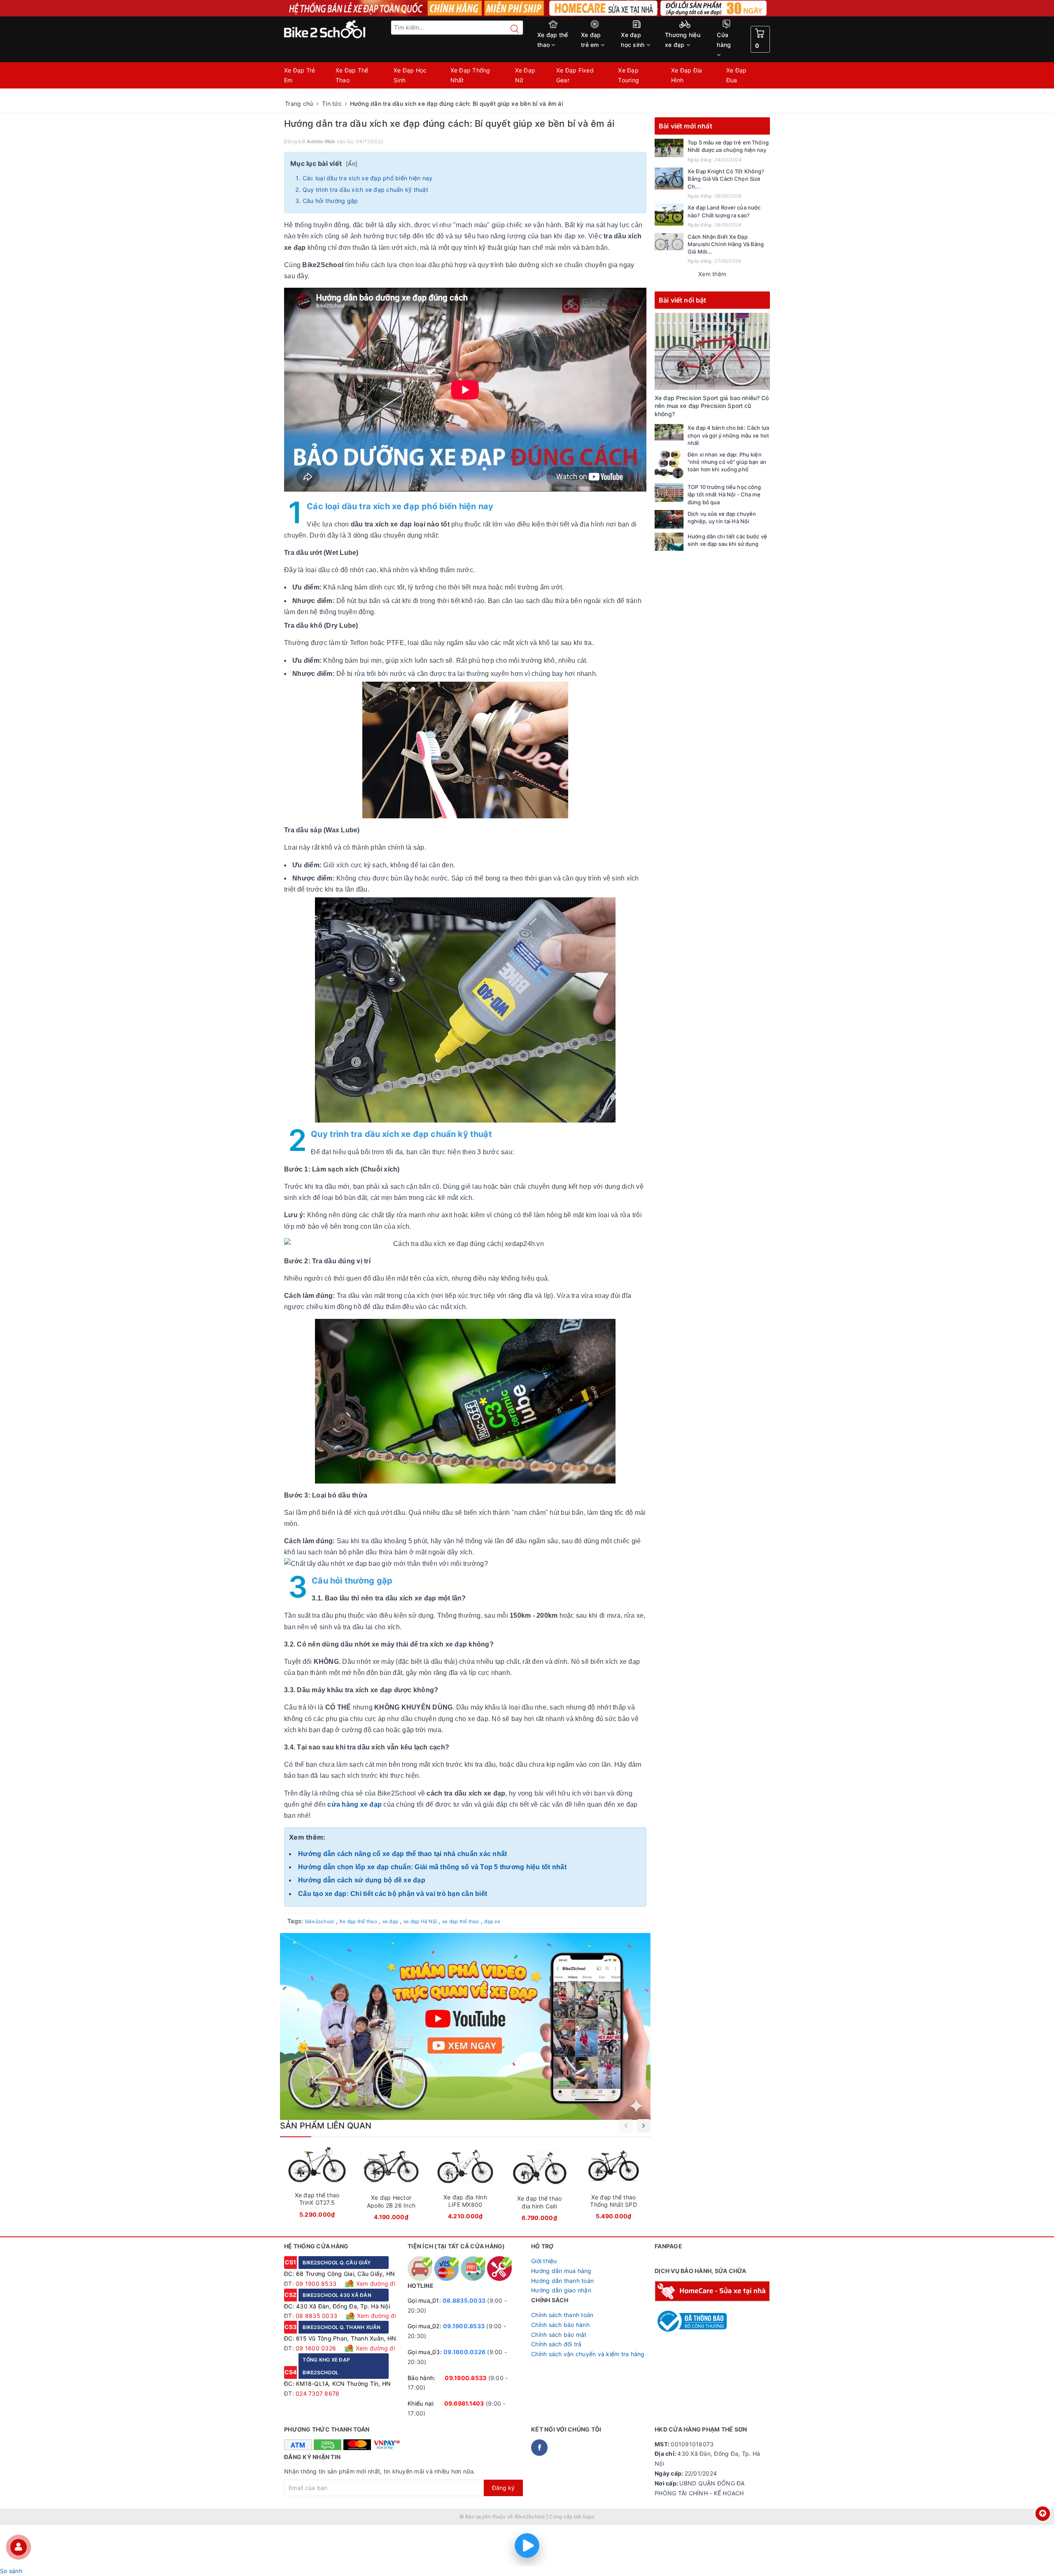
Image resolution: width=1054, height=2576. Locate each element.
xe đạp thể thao (461, 1921)
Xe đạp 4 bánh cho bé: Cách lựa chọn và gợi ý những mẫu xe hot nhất (728, 435)
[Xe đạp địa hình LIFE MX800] (465, 2186)
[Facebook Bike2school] (539, 2448)
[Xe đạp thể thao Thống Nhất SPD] (613, 2186)
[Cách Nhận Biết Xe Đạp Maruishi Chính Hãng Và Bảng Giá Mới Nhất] (669, 242)
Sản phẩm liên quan (326, 2126)
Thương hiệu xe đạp (683, 40)
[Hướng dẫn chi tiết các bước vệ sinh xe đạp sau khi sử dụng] (669, 542)
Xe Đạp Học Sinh (410, 75)
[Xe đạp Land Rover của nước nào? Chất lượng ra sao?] (669, 215)
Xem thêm (712, 274)
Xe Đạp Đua (737, 75)
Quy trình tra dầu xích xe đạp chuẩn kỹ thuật (365, 190)
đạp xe (492, 1921)
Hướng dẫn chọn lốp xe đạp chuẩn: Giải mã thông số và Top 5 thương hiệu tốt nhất (432, 1867)
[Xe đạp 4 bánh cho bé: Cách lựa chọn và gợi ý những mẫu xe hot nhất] (669, 432)
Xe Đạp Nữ (525, 75)
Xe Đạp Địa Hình (687, 75)
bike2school (320, 1921)
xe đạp (391, 1921)
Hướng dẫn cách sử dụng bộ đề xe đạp (362, 1880)
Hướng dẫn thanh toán (562, 2281)
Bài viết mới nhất (686, 126)
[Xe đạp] (527, 8)
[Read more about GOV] (691, 2317)
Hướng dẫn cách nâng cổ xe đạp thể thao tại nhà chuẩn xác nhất (402, 1854)
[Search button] (511, 29)
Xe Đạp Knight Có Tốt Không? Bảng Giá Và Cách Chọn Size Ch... (726, 179)
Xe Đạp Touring (628, 75)
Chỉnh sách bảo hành (560, 2325)
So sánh (11, 2571)
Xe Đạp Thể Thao (352, 75)
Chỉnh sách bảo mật (559, 2335)
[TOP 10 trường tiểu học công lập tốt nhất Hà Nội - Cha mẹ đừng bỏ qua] (669, 493)
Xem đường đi (375, 2284)
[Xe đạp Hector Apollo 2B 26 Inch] (391, 2186)
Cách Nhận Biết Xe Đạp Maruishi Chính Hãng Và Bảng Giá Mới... (726, 244)
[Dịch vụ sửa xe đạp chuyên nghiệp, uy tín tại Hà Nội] (669, 519)
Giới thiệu (544, 2261)
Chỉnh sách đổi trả (556, 2344)
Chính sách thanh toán (562, 2315)
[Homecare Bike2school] (712, 2291)
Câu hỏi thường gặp (330, 201)
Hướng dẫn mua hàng (561, 2271)
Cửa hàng (724, 40)
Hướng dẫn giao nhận (561, 2290)
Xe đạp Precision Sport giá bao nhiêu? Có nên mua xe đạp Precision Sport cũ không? (712, 406)
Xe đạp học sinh (633, 40)
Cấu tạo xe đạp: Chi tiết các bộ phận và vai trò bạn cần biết (393, 1894)
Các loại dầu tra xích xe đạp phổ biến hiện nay (368, 178)
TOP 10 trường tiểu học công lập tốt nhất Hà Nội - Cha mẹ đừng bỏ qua (724, 494)
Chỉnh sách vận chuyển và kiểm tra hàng (588, 2354)
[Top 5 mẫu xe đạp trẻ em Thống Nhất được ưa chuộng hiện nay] (669, 148)
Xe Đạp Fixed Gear (575, 75)
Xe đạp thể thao (553, 40)
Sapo (589, 2517)
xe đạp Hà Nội (420, 1921)
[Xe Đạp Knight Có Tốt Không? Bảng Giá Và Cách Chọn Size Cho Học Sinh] (669, 178)
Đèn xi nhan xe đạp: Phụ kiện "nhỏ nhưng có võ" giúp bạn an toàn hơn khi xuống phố (727, 462)
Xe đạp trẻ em (591, 40)
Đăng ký (503, 2488)
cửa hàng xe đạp (354, 1804)
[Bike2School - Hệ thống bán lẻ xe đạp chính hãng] (342, 29)
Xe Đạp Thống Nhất (470, 75)
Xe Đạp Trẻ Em (300, 75)
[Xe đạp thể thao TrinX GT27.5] (317, 2185)
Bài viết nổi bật (683, 300)
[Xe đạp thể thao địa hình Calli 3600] (539, 2187)
